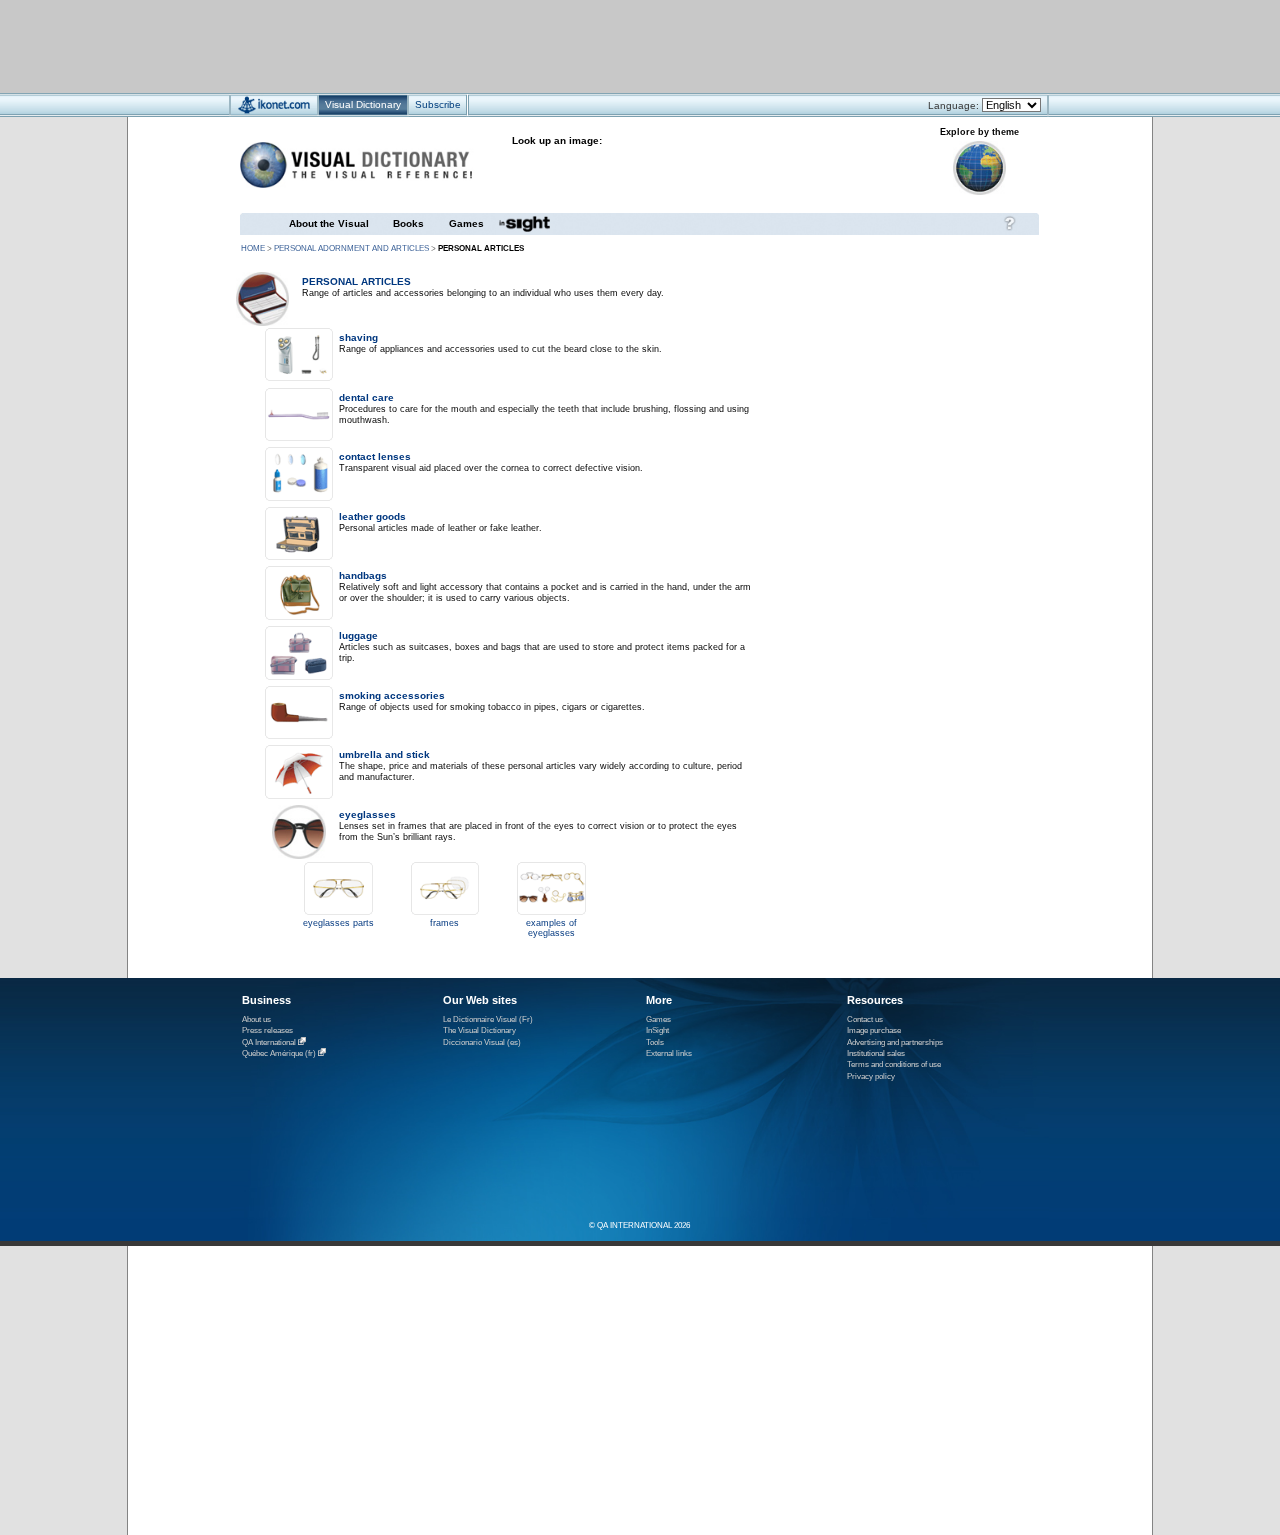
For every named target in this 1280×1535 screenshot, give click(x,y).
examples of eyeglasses (551, 928)
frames (444, 923)
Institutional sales (876, 1053)
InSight (657, 1030)
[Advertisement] (580, 45)
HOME (253, 248)
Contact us (865, 1019)
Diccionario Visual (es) (482, 1042)
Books (408, 223)
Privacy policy (871, 1076)
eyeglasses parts (338, 923)
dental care (366, 397)
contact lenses (375, 456)
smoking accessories (392, 695)
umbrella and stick (384, 754)
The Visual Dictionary (479, 1030)
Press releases (267, 1030)
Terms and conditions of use (894, 1064)
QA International (269, 1042)
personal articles (356, 281)
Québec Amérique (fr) (279, 1053)
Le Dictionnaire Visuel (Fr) (488, 1019)
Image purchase (874, 1030)
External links (669, 1053)
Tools (655, 1042)
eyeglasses (367, 814)
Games (466, 223)
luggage (358, 635)
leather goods (372, 516)
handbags (363, 575)
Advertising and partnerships (895, 1042)
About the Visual (329, 223)
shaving (358, 337)
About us (256, 1019)
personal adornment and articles (351, 248)
